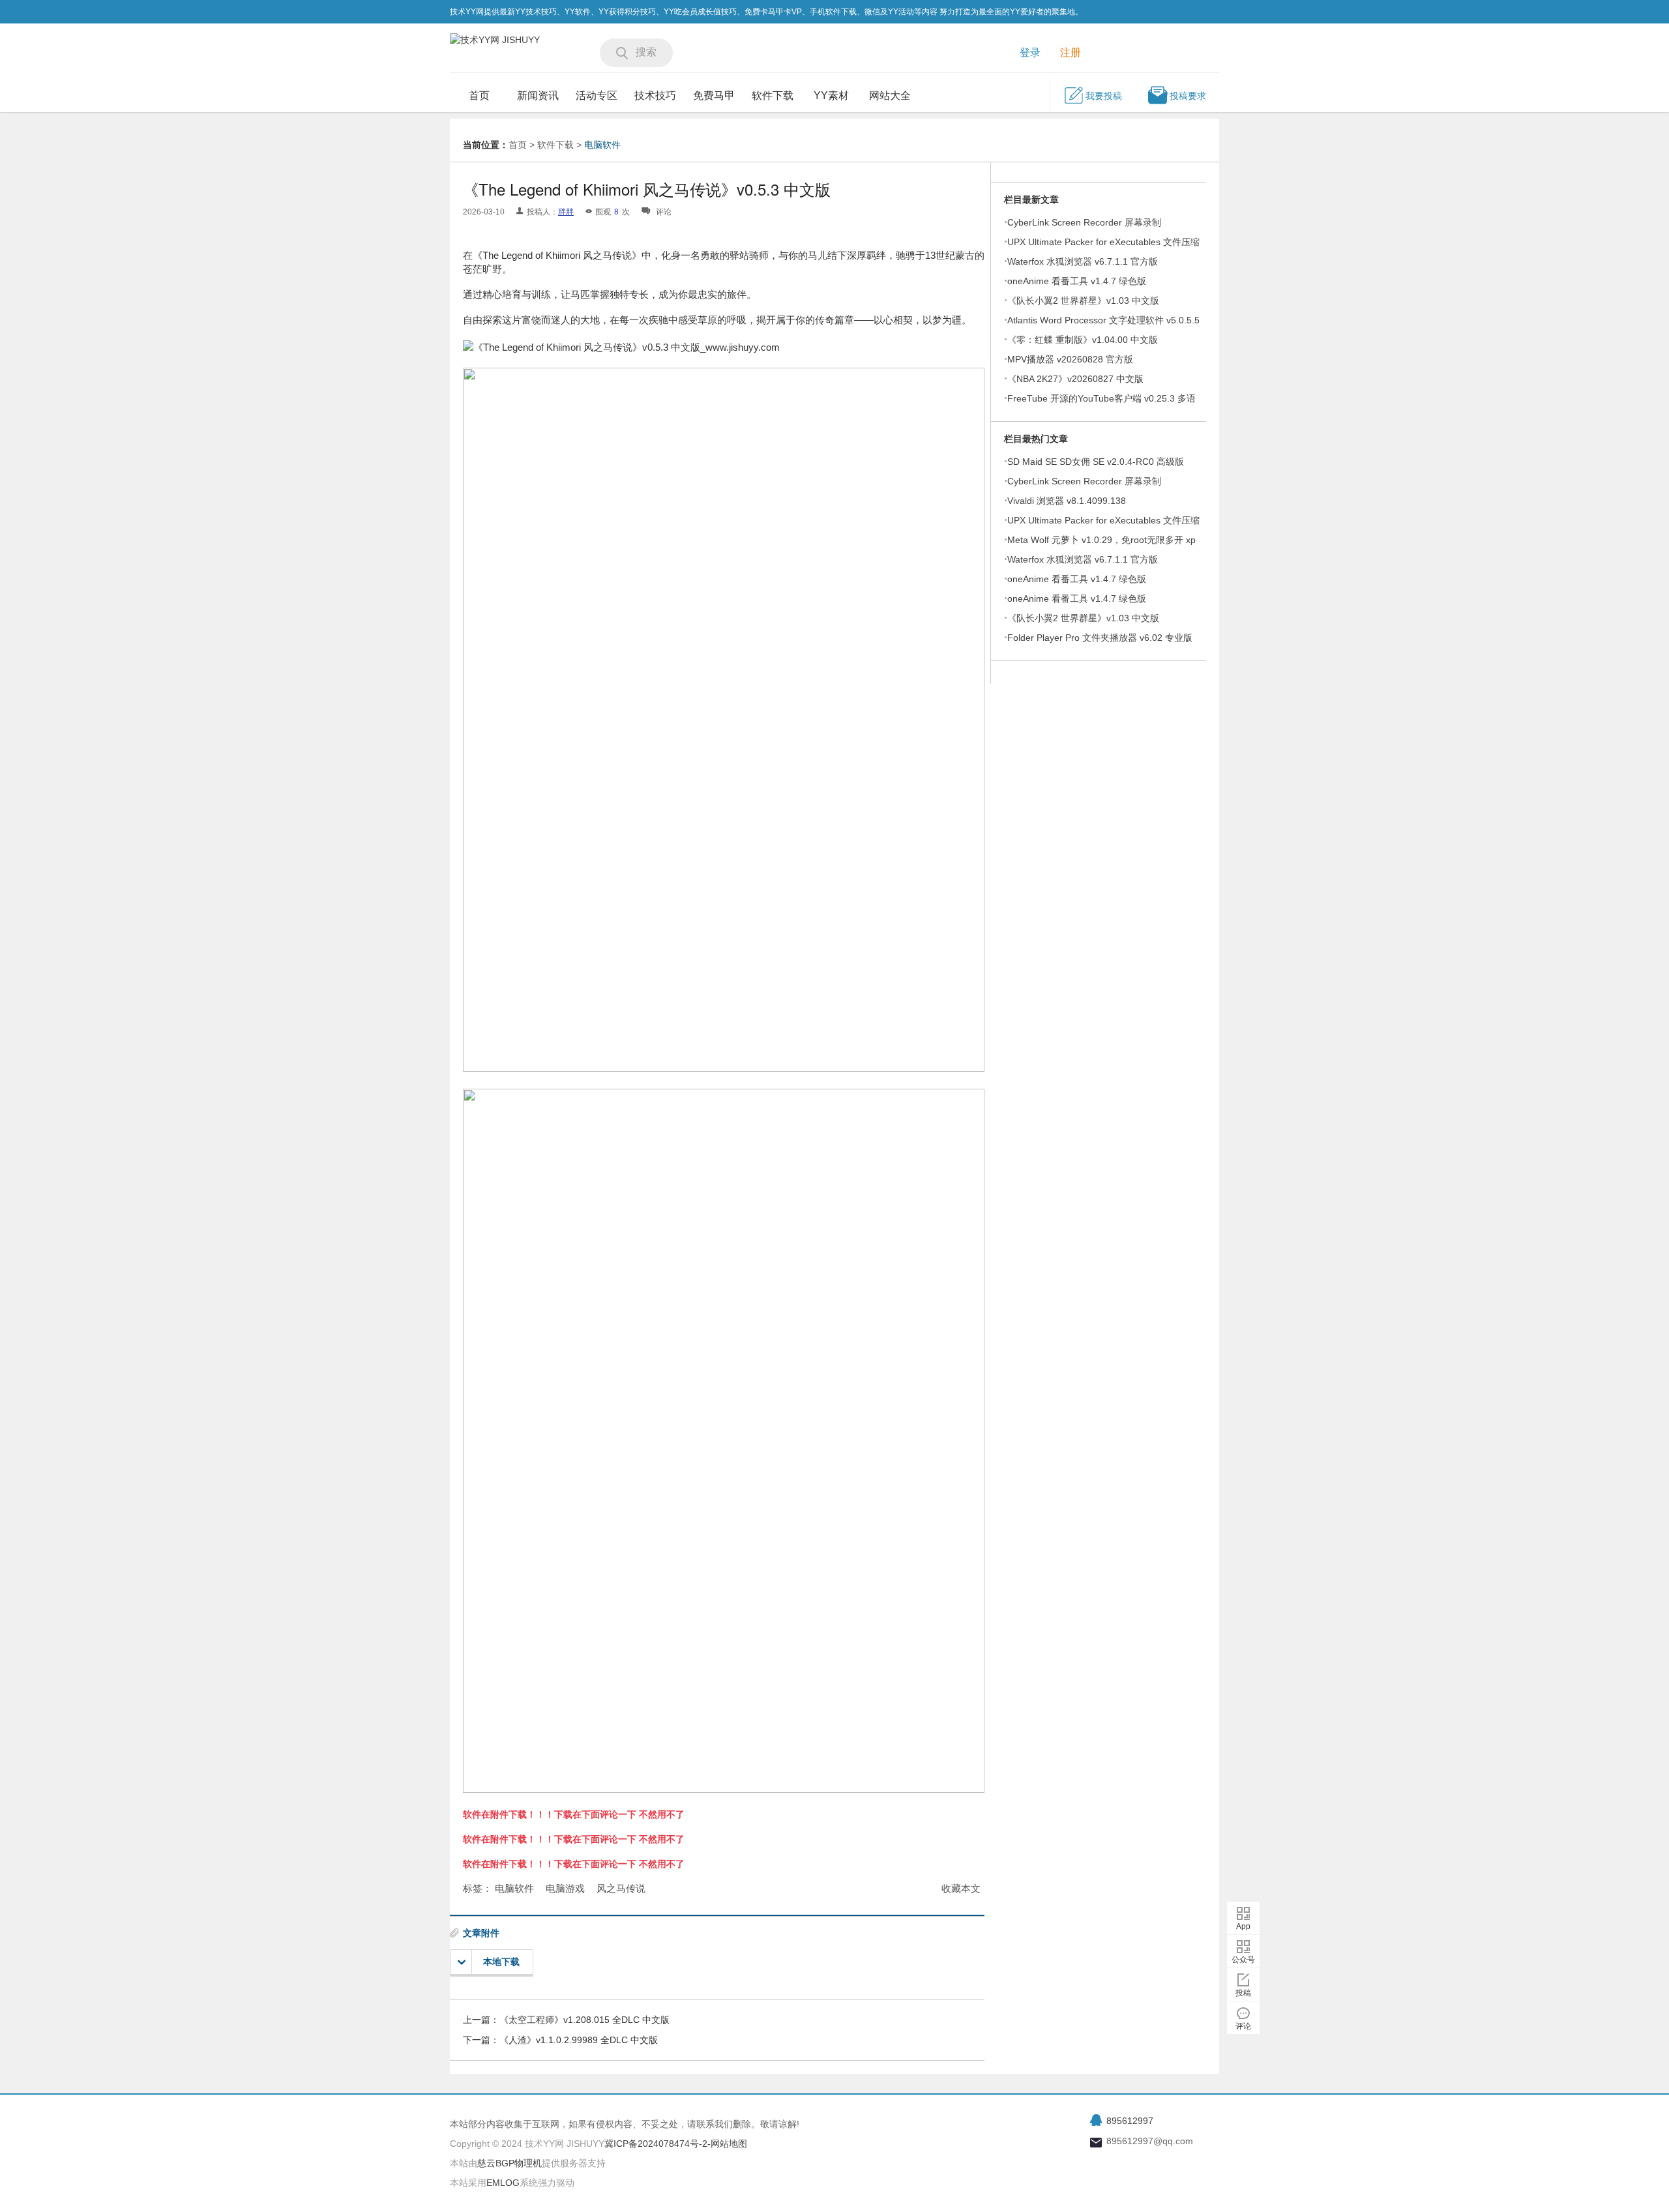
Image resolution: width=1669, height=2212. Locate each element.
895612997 (1130, 2121)
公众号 (1243, 1960)
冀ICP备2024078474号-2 (656, 2144)
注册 (1071, 52)
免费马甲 (714, 96)
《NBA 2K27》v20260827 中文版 (1075, 379)
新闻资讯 (538, 96)
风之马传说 (621, 1888)
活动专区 (597, 96)
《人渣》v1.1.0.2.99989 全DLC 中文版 (579, 2040)
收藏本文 (961, 1888)
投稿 (1243, 1993)
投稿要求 (1188, 96)
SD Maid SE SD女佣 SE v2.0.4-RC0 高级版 (1096, 462)
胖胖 (566, 212)
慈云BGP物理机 (510, 2163)
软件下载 (773, 96)
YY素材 (831, 96)
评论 (1243, 2026)
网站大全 (890, 96)
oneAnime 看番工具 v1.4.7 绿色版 (1077, 281)
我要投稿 (1104, 96)
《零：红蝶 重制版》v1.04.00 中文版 (1083, 340)
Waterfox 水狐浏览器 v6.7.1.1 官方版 (1083, 261)
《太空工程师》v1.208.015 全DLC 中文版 (584, 2020)
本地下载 (501, 1962)
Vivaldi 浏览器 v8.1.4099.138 (1067, 501)
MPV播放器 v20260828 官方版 (1070, 359)
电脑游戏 (565, 1888)
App (1243, 1926)
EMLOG (503, 2183)
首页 (479, 96)
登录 (1030, 52)
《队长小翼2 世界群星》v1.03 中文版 (1083, 301)
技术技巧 (655, 96)
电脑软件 (602, 145)
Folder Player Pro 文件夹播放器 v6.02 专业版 (1100, 638)
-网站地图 (727, 2144)
